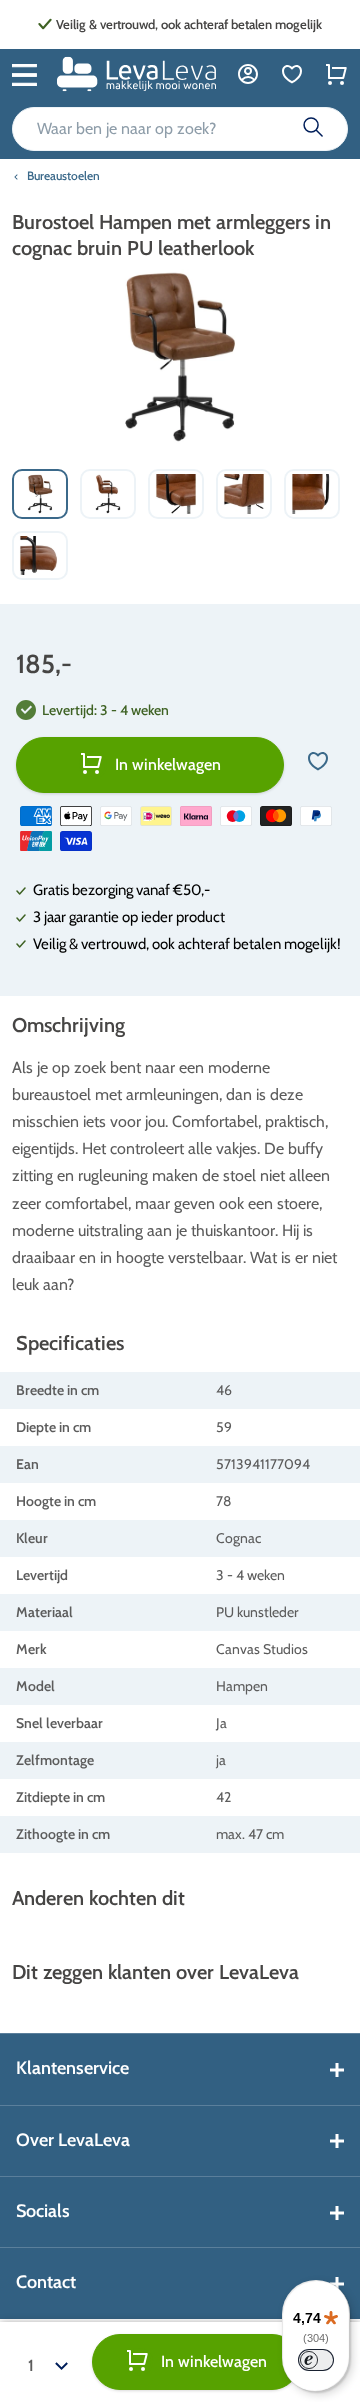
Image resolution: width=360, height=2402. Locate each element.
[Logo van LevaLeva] (136, 74)
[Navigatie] (24, 73)
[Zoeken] (313, 129)
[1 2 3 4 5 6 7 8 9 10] (48, 2362)
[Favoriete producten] (292, 73)
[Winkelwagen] (336, 73)
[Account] (248, 73)
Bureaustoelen (63, 175)
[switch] (316, 2360)
